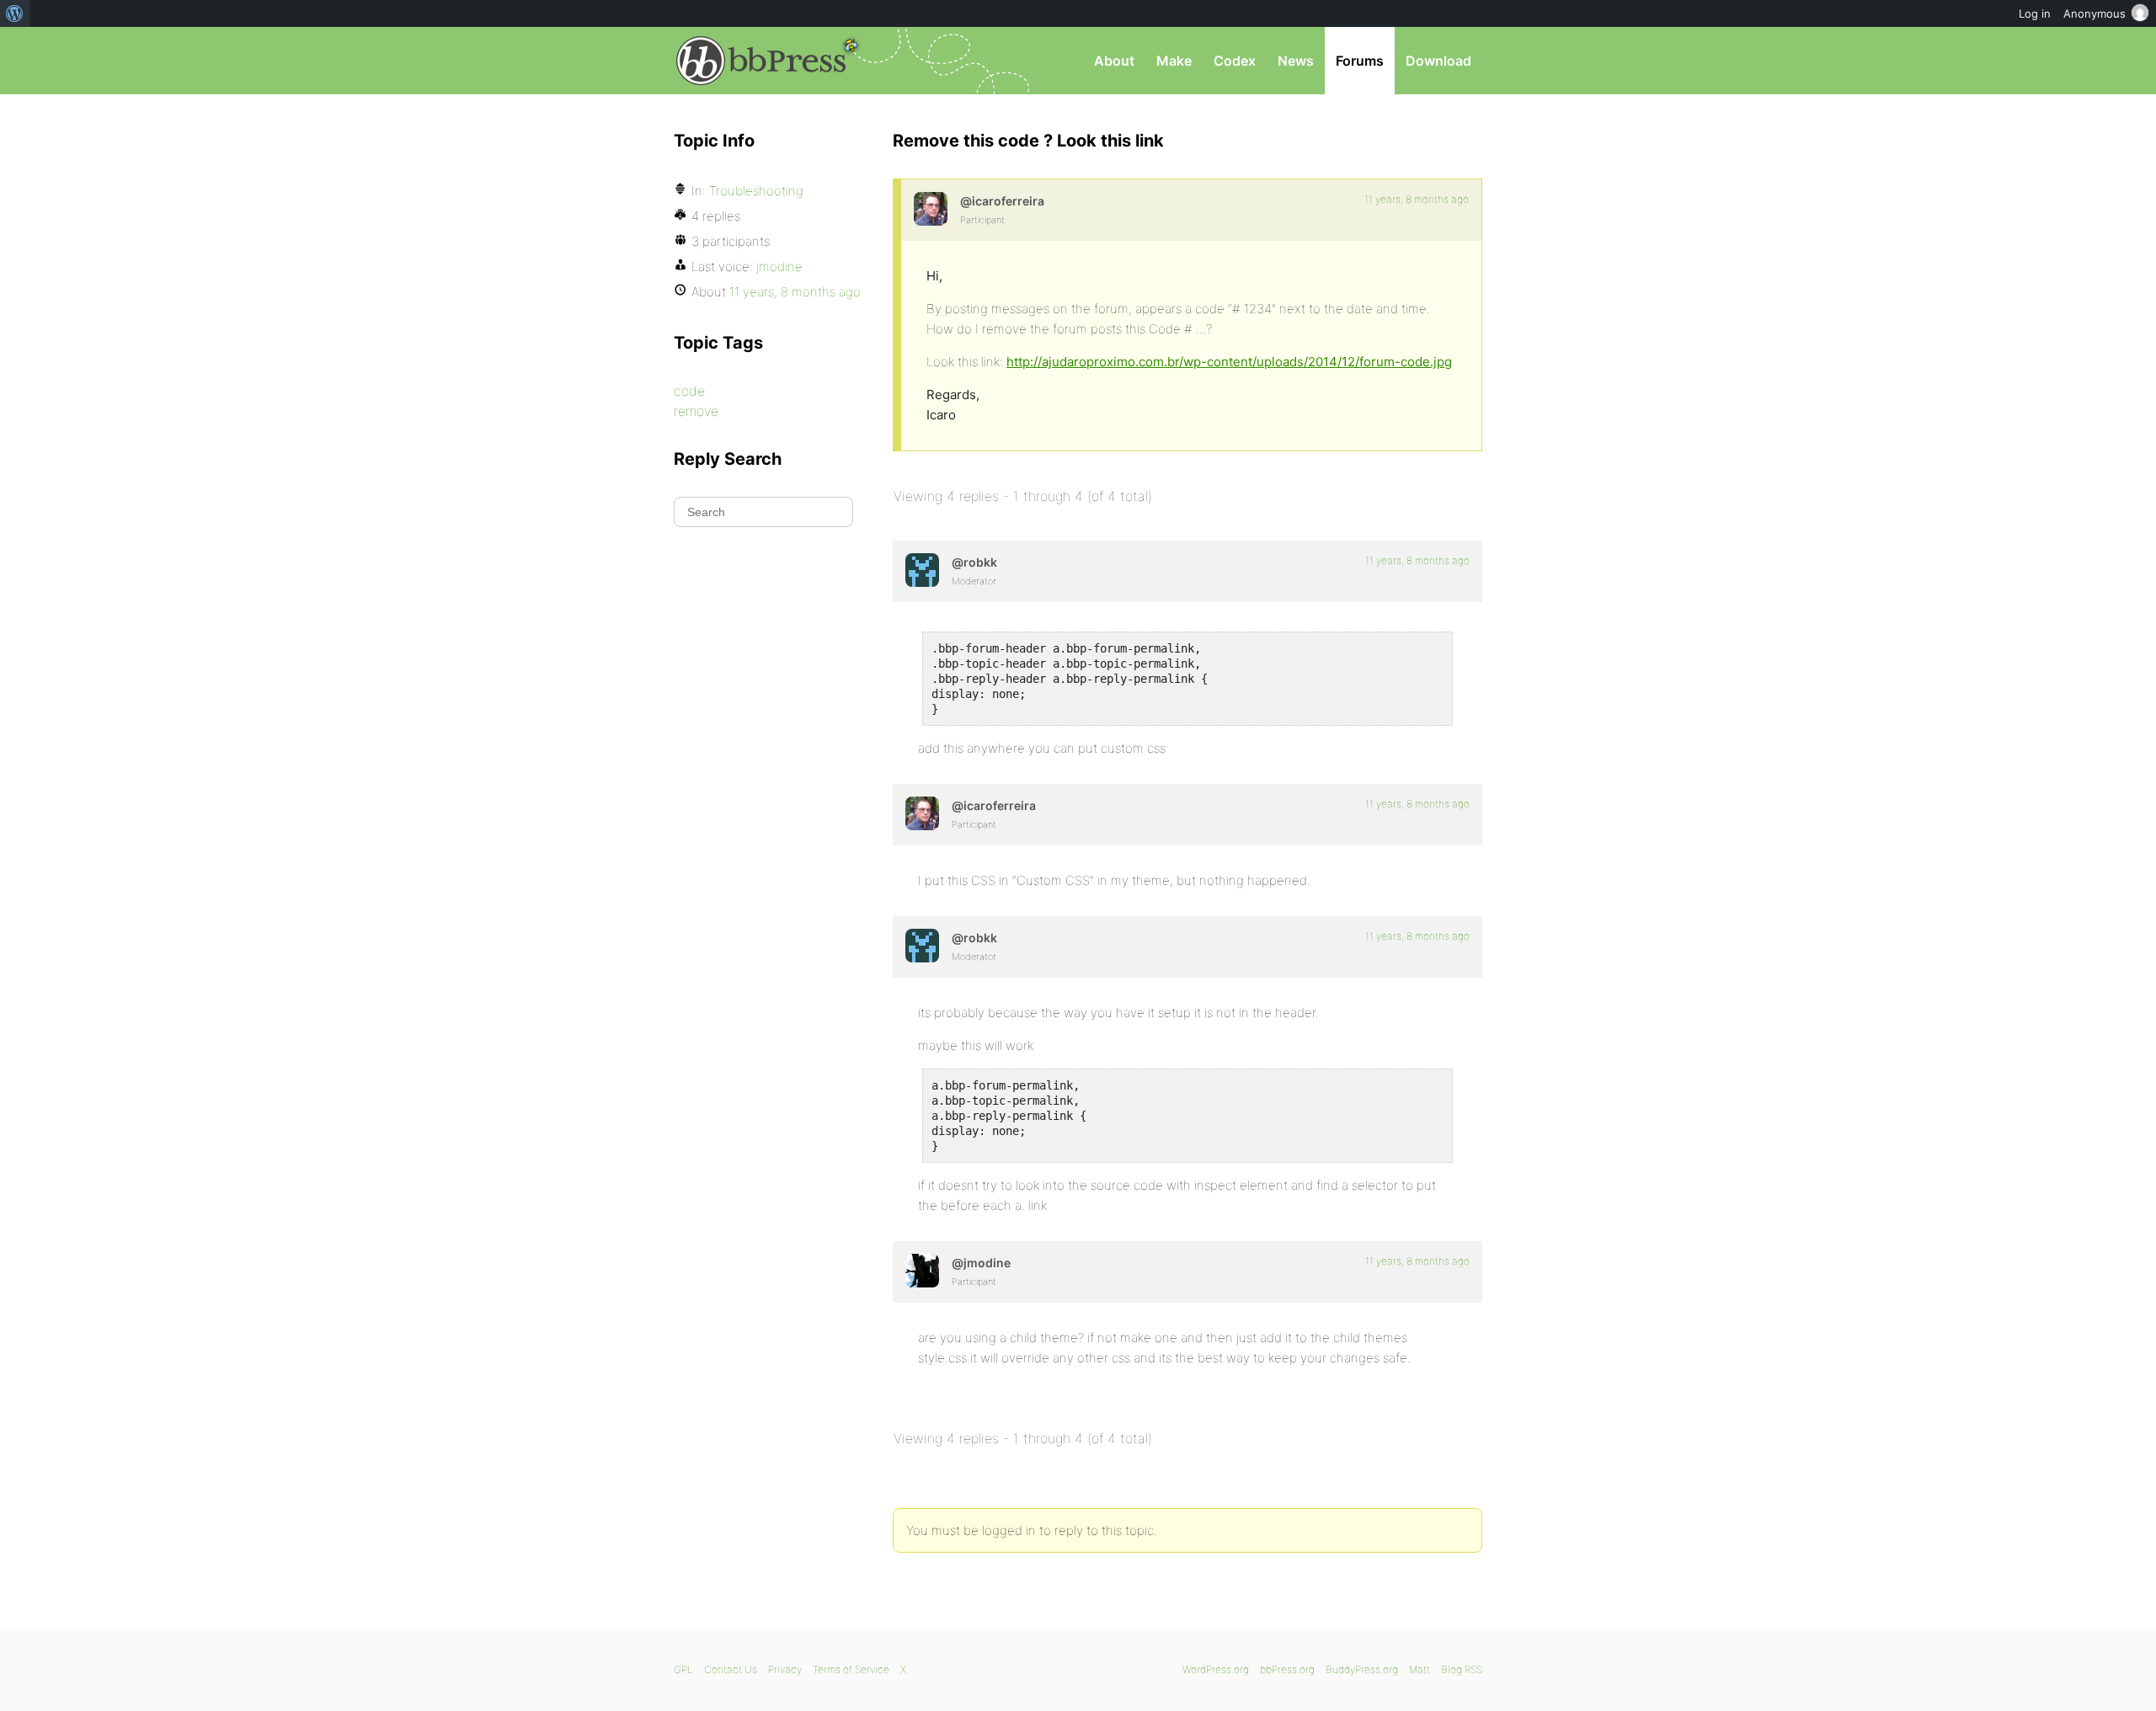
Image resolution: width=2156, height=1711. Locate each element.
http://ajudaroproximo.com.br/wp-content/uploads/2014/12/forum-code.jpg (1229, 362)
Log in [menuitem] (2035, 13)
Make (1174, 61)
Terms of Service (851, 1669)
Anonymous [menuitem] (2095, 13)
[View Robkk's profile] (922, 570)
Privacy (785, 1669)
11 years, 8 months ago (1417, 199)
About (1114, 61)
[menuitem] (15, 13)
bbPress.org (761, 61)
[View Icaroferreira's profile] (931, 209)
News (1296, 61)
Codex (1235, 61)
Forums (1360, 61)
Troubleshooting (756, 191)
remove (696, 411)
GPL (683, 1669)
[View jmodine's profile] (922, 1271)
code (689, 391)
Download (1438, 61)
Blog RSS (1462, 1669)
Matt (1420, 1669)
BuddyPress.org (1362, 1669)
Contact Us (731, 1669)
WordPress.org (1216, 1669)
